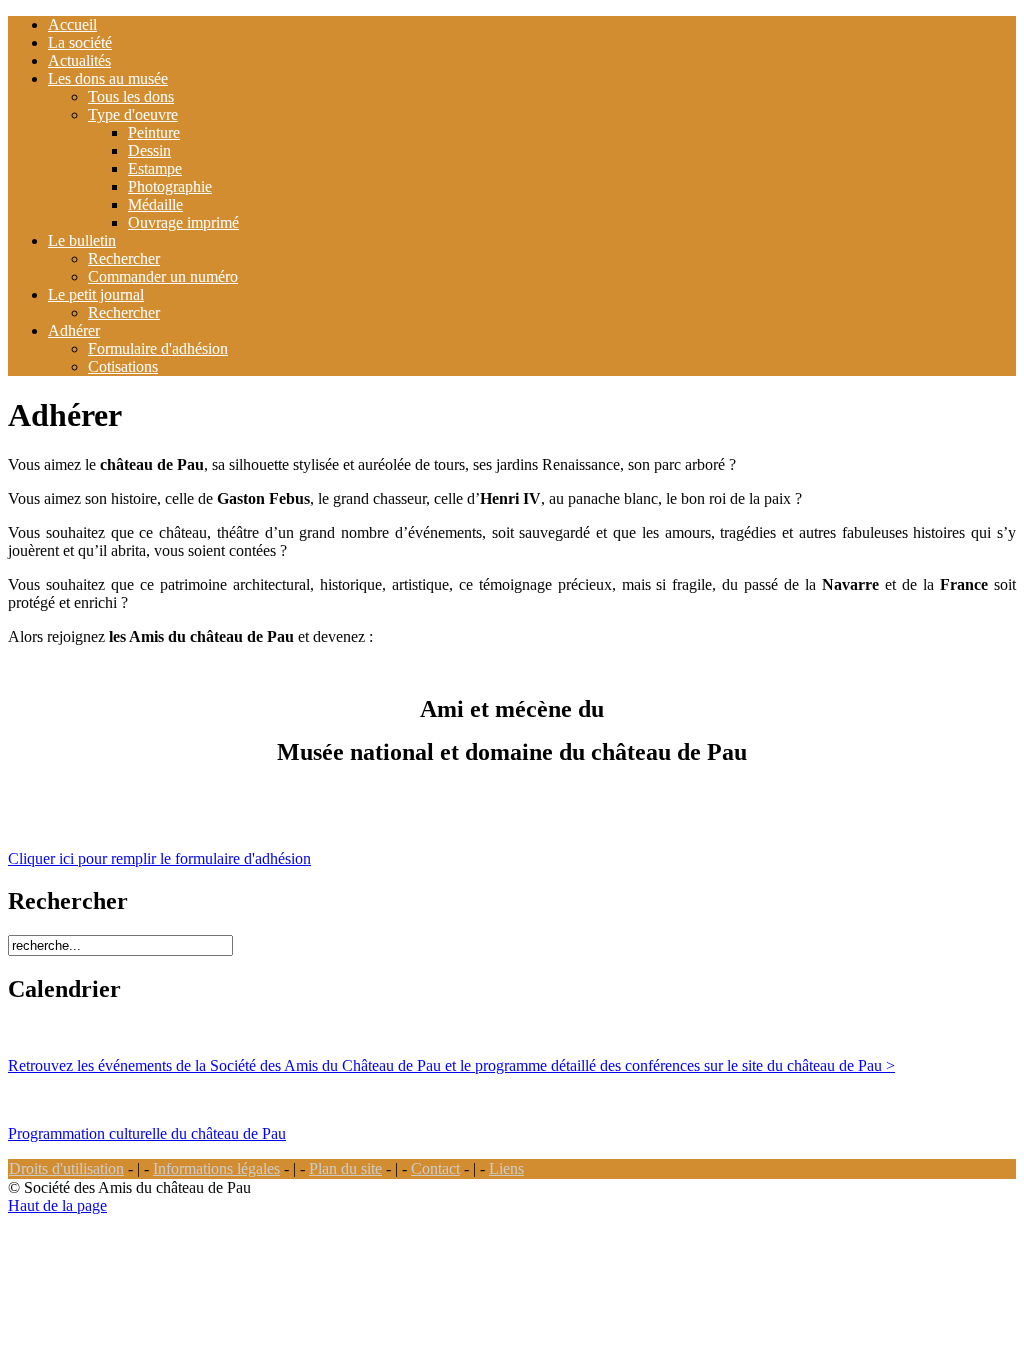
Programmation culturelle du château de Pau (147, 1133)
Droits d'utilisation (66, 1168)
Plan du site (345, 1168)
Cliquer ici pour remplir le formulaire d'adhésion (159, 858)
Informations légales (216, 1168)
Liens (506, 1168)
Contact (435, 1168)
